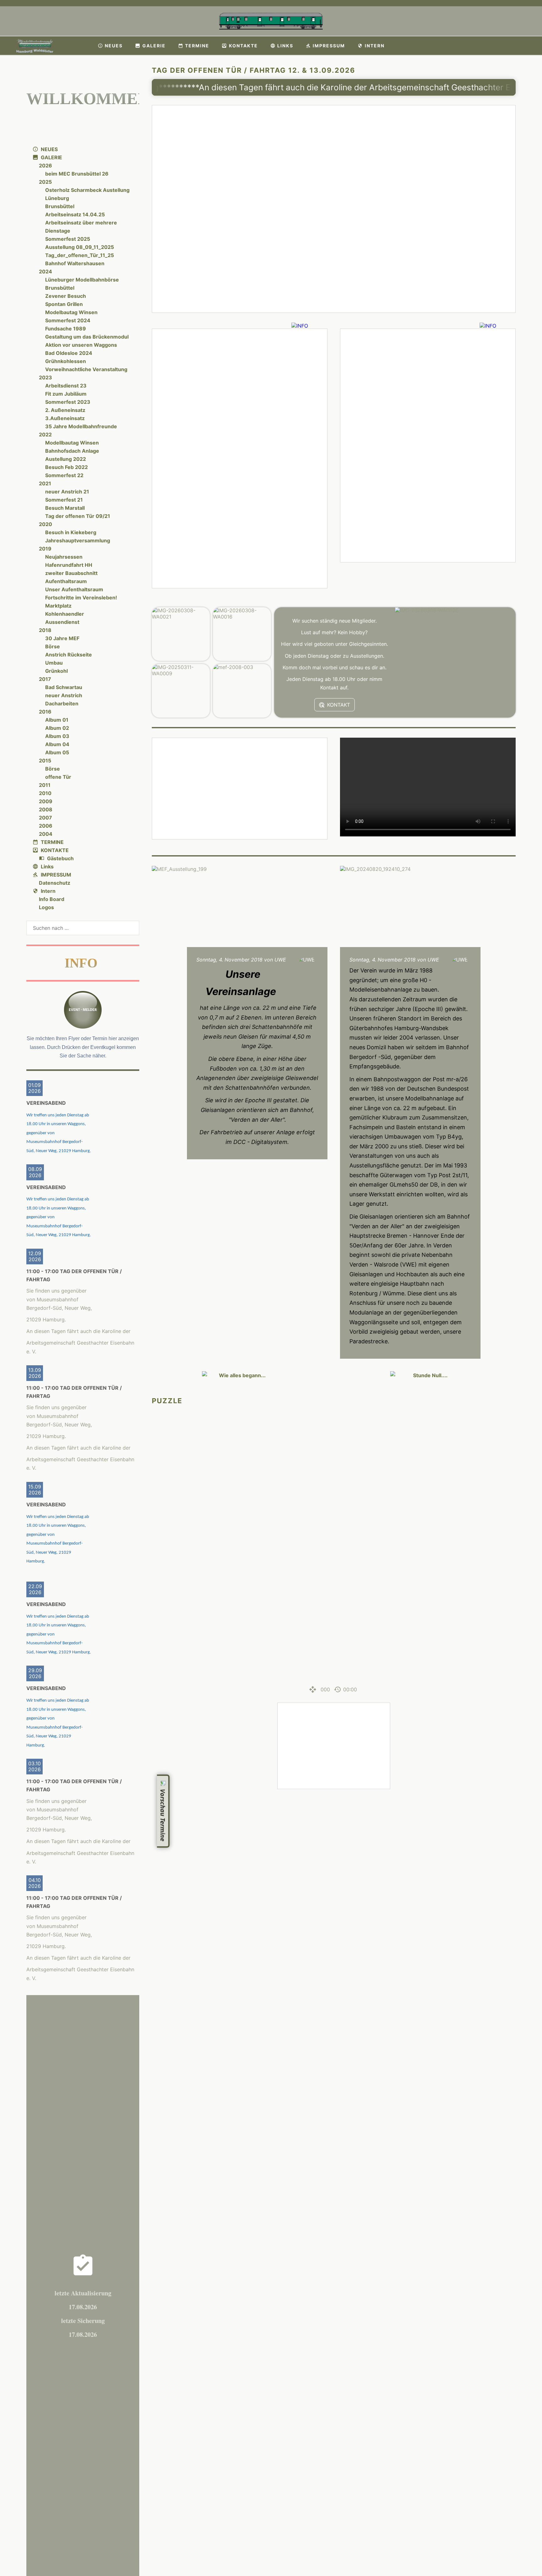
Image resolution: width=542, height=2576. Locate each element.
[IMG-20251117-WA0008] (334, 1746)
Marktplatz (58, 606)
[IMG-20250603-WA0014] (240, 789)
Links (47, 867)
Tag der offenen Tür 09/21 (78, 516)
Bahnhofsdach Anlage (72, 451)
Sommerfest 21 (64, 500)
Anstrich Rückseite (69, 655)
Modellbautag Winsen (72, 443)
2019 (45, 549)
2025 (45, 182)
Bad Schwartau (64, 687)
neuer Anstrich (64, 695)
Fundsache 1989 (66, 329)
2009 (46, 801)
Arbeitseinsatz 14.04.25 (75, 214)
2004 (46, 834)
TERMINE (52, 842)
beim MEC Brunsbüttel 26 (77, 174)
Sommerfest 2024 (68, 320)
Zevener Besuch (66, 296)
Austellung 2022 (66, 459)
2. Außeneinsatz (65, 410)
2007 (45, 818)
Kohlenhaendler (65, 614)
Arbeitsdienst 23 (66, 386)
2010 (45, 793)
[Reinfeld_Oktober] (240, 458)
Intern (48, 891)
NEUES (49, 149)
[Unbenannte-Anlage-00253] (428, 445)
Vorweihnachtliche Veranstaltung (86, 369)
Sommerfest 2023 (68, 402)
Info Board (52, 899)
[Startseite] (83, 46)
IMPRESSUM (56, 875)
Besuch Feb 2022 (66, 467)
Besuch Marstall (65, 508)
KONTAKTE (55, 850)
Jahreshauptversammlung (78, 540)
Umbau (54, 663)
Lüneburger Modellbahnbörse (82, 280)
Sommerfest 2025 (68, 239)
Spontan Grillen (64, 304)
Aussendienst (62, 622)
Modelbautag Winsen (71, 312)
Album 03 (57, 736)
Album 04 (57, 744)
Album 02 (57, 728)
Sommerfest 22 (64, 475)
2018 (45, 630)
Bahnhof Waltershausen (75, 263)
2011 (45, 785)
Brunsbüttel (60, 206)
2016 (45, 712)
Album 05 (57, 752)
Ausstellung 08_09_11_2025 (80, 247)
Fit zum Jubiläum (66, 394)
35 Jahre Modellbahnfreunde (81, 426)
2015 (45, 761)
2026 (45, 166)
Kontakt (339, 705)
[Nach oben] (512, 1809)
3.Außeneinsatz (65, 418)
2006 (46, 826)
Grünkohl (56, 671)
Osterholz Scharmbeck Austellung (87, 190)
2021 (45, 483)
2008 (46, 809)
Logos (46, 907)
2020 (45, 524)
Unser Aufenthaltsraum (74, 589)
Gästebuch (60, 858)
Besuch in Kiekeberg (71, 532)
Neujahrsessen (64, 557)
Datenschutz (55, 883)
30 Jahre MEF (62, 638)
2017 (45, 679)
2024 (45, 271)
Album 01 (57, 720)
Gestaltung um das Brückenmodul (87, 337)
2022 (45, 435)
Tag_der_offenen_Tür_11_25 (80, 255)
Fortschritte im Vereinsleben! (81, 598)
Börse (53, 646)
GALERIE (51, 157)
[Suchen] (533, 46)
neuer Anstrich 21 (67, 492)
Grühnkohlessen (66, 361)
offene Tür (58, 777)
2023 (45, 377)
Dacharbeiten (62, 703)
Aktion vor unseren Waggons (81, 345)
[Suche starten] (135, 928)
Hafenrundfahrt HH (69, 565)
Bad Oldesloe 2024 (69, 353)
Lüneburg (57, 198)
